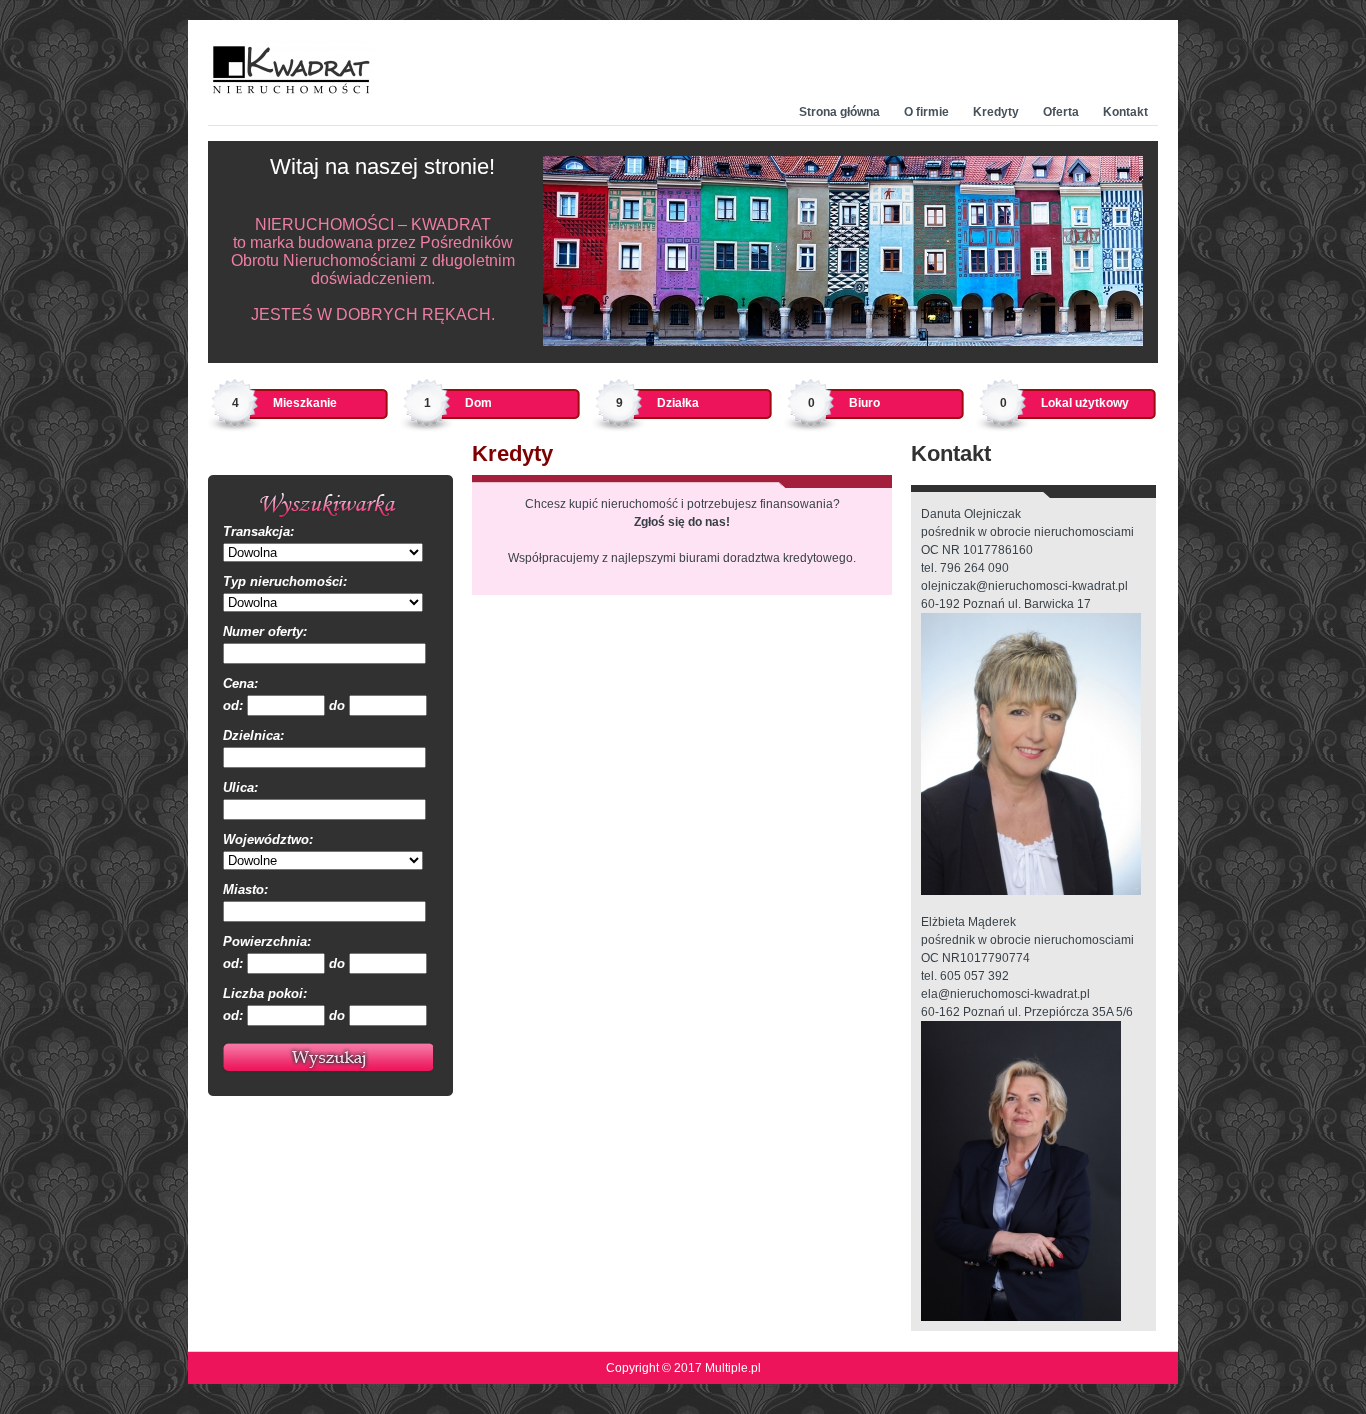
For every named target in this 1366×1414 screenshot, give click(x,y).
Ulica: (240, 787)
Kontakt (1125, 112)
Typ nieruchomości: (285, 581)
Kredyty (996, 112)
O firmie (926, 112)
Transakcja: (258, 531)
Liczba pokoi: (265, 993)
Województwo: (268, 839)
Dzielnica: (253, 735)
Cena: (240, 683)
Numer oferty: (265, 631)
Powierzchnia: (267, 941)
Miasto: (245, 889)
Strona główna (839, 112)
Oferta (1061, 112)
